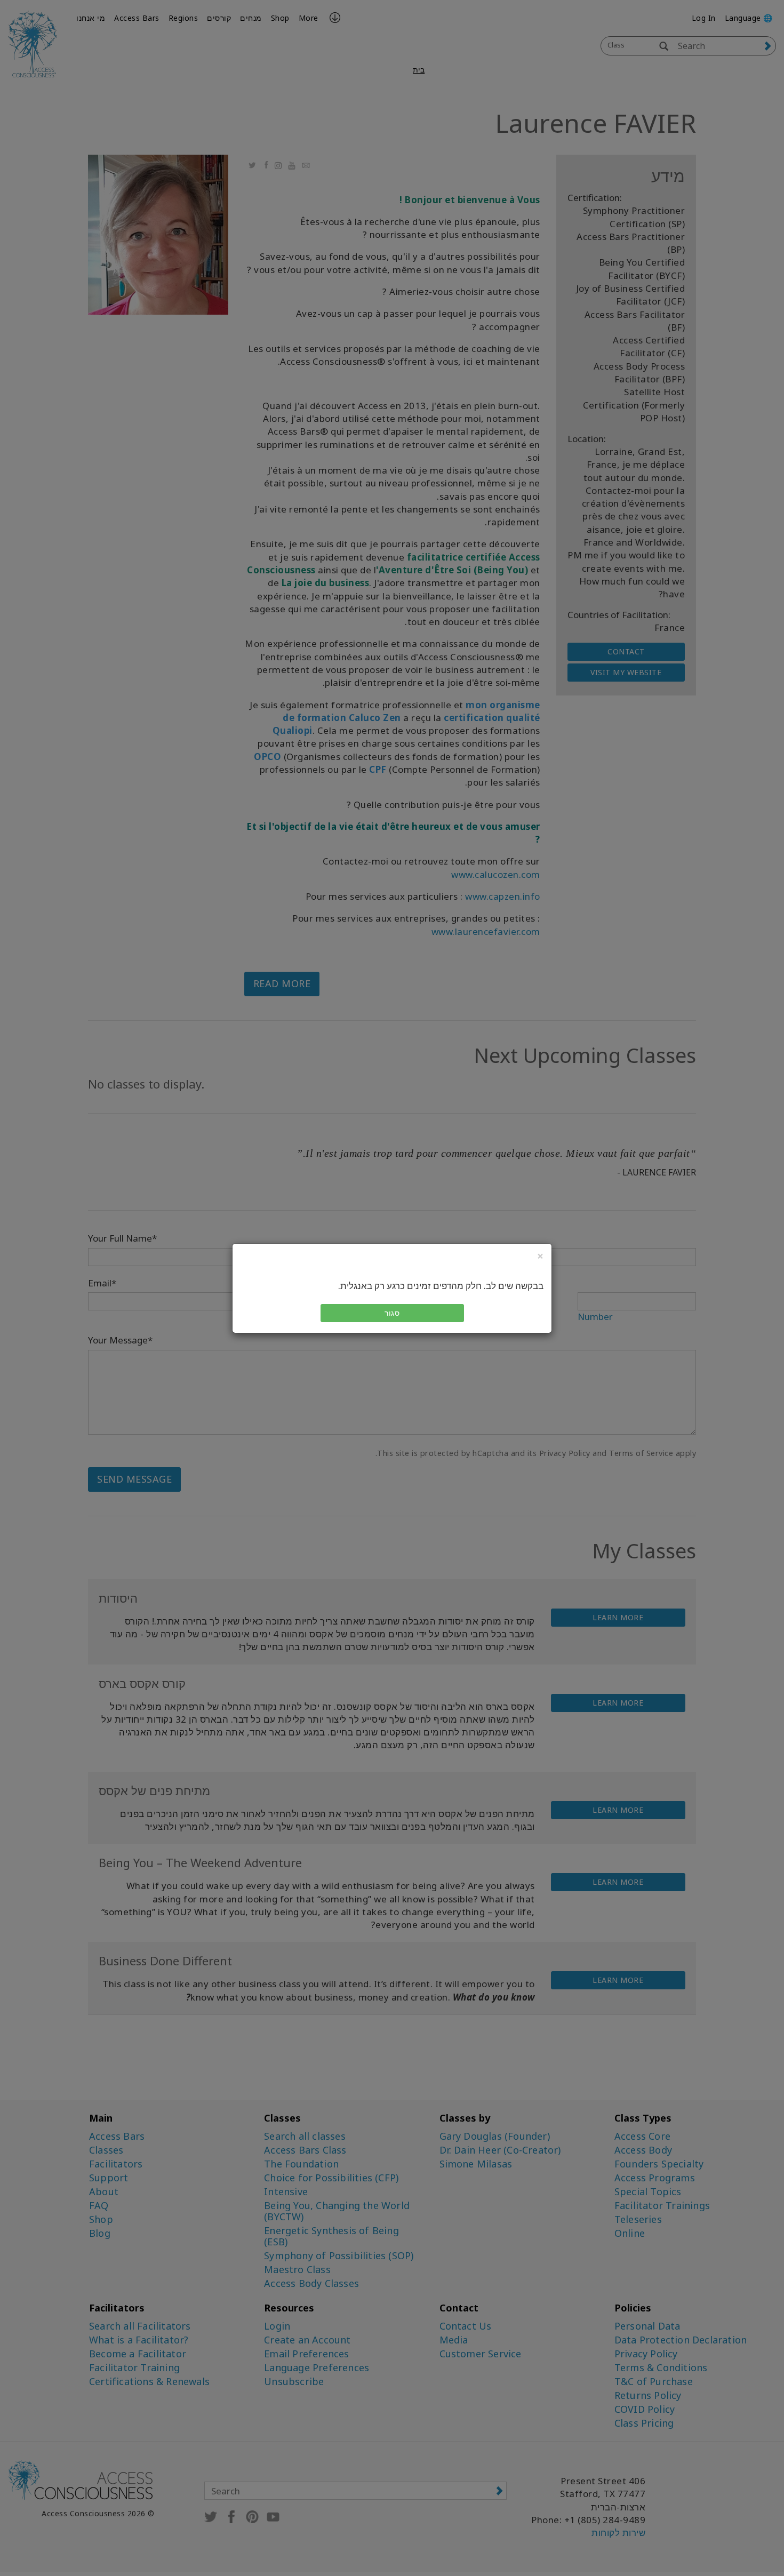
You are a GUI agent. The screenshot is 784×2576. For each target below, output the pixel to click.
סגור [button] (392, 1313)
